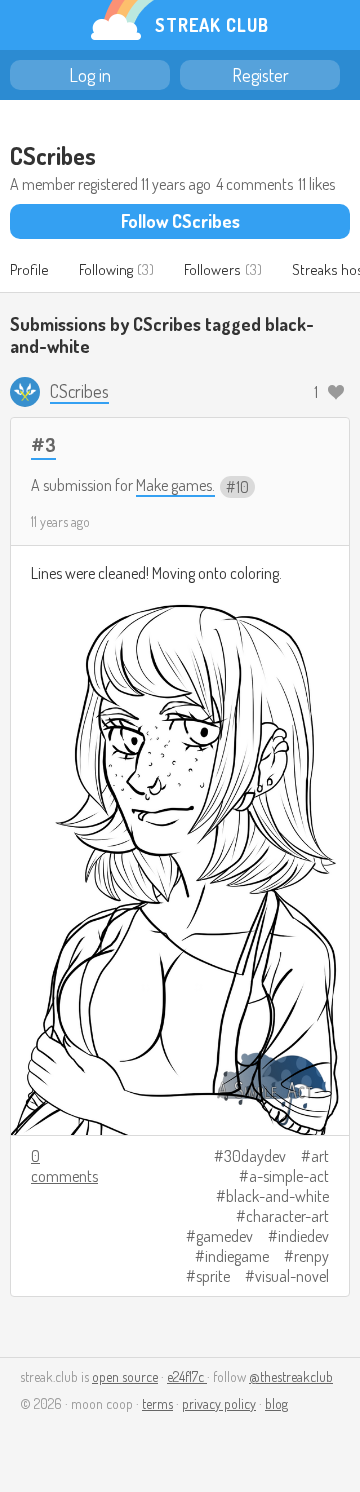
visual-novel (292, 1276)
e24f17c (187, 1376)
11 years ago (60, 521)
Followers (212, 269)
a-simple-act (289, 1176)
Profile (29, 269)
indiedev (303, 1236)
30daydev (255, 1156)
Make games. (175, 485)
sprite (213, 1276)
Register (260, 75)
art (320, 1156)
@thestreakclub (291, 1376)
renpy (311, 1256)
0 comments (64, 1166)
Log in (90, 75)
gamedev (224, 1236)
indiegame (237, 1256)
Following (106, 269)
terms (157, 1403)
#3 (43, 444)
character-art (287, 1216)
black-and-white (277, 1196)
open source (125, 1376)
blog (276, 1403)
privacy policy (219, 1403)
